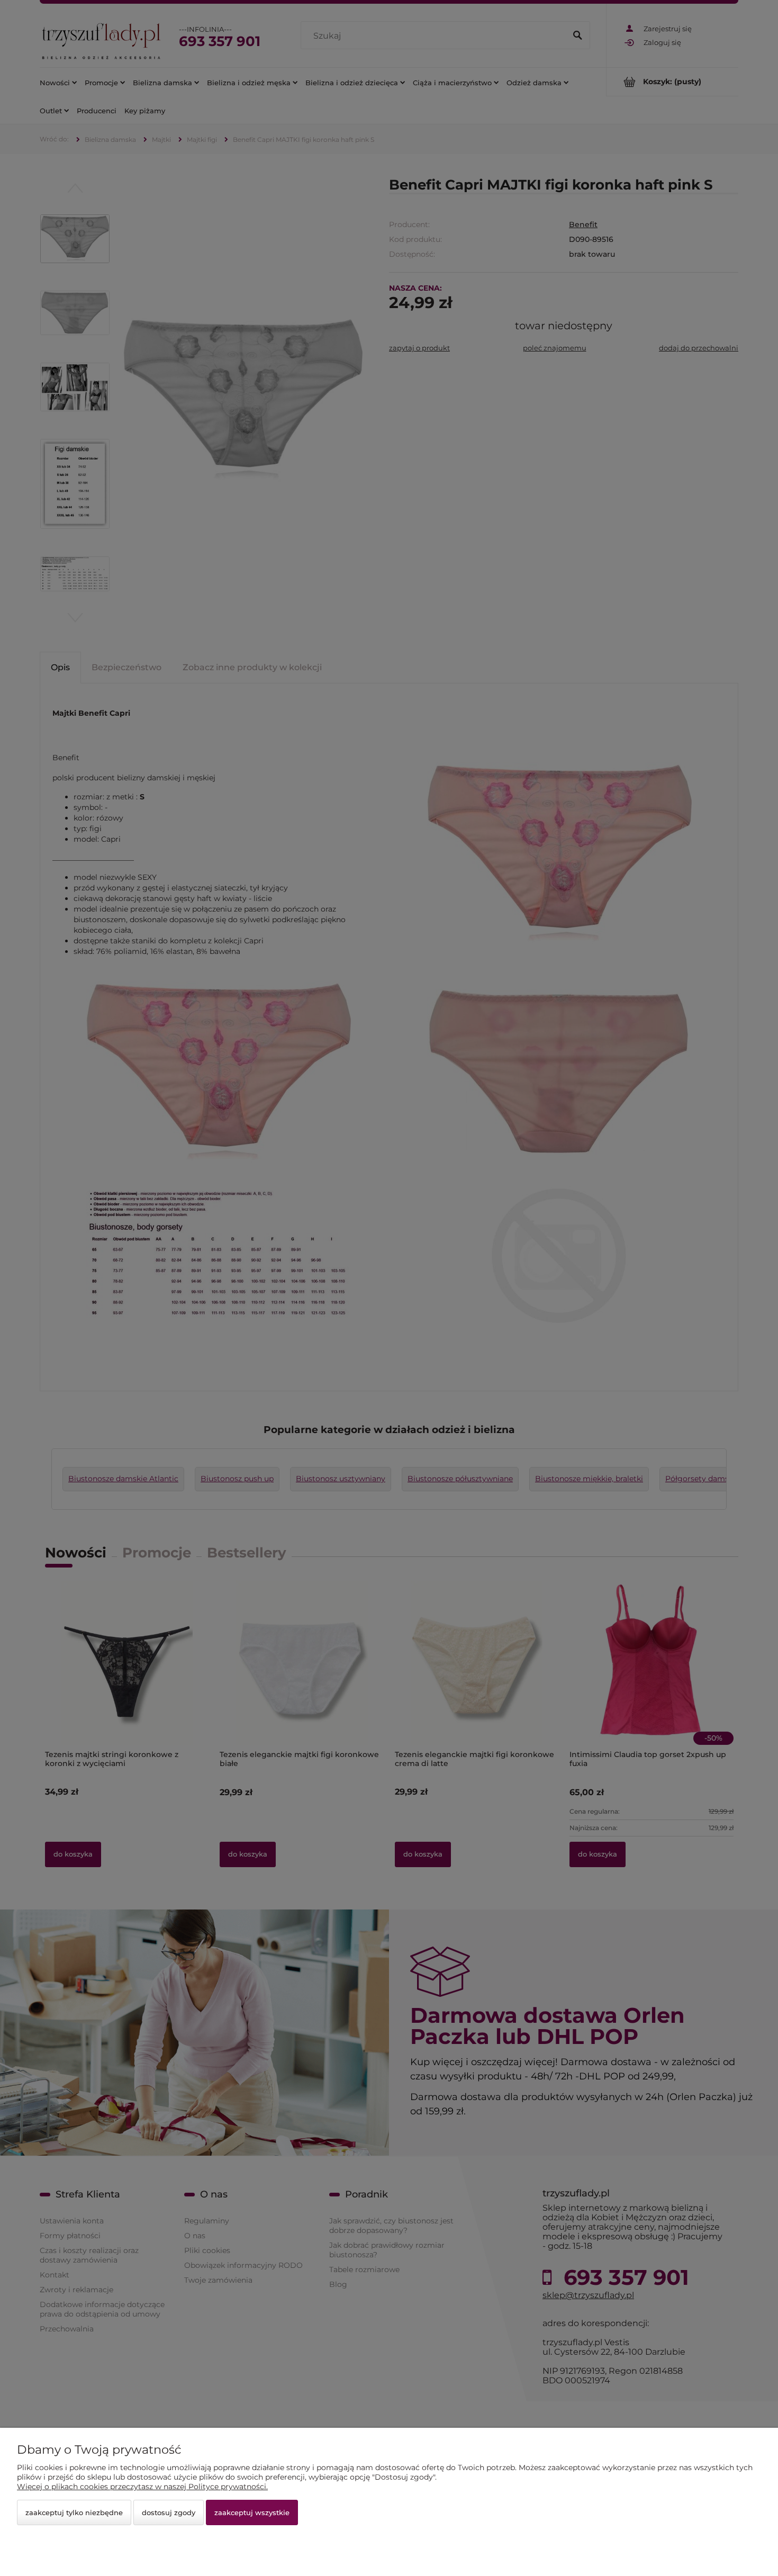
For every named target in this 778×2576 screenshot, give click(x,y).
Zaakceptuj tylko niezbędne (74, 2512)
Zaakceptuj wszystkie (252, 2512)
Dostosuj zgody (169, 2512)
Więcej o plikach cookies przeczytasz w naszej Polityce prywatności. (142, 2487)
